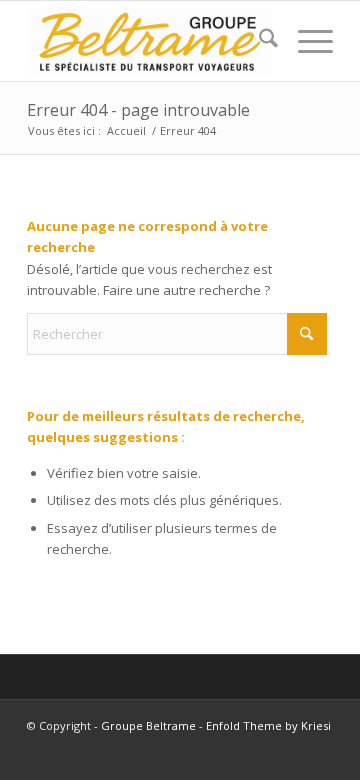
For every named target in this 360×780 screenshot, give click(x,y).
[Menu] (305, 41)
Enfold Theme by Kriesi (268, 725)
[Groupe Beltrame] (149, 41)
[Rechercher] (258, 41)
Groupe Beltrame (148, 725)
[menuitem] (258, 41)
